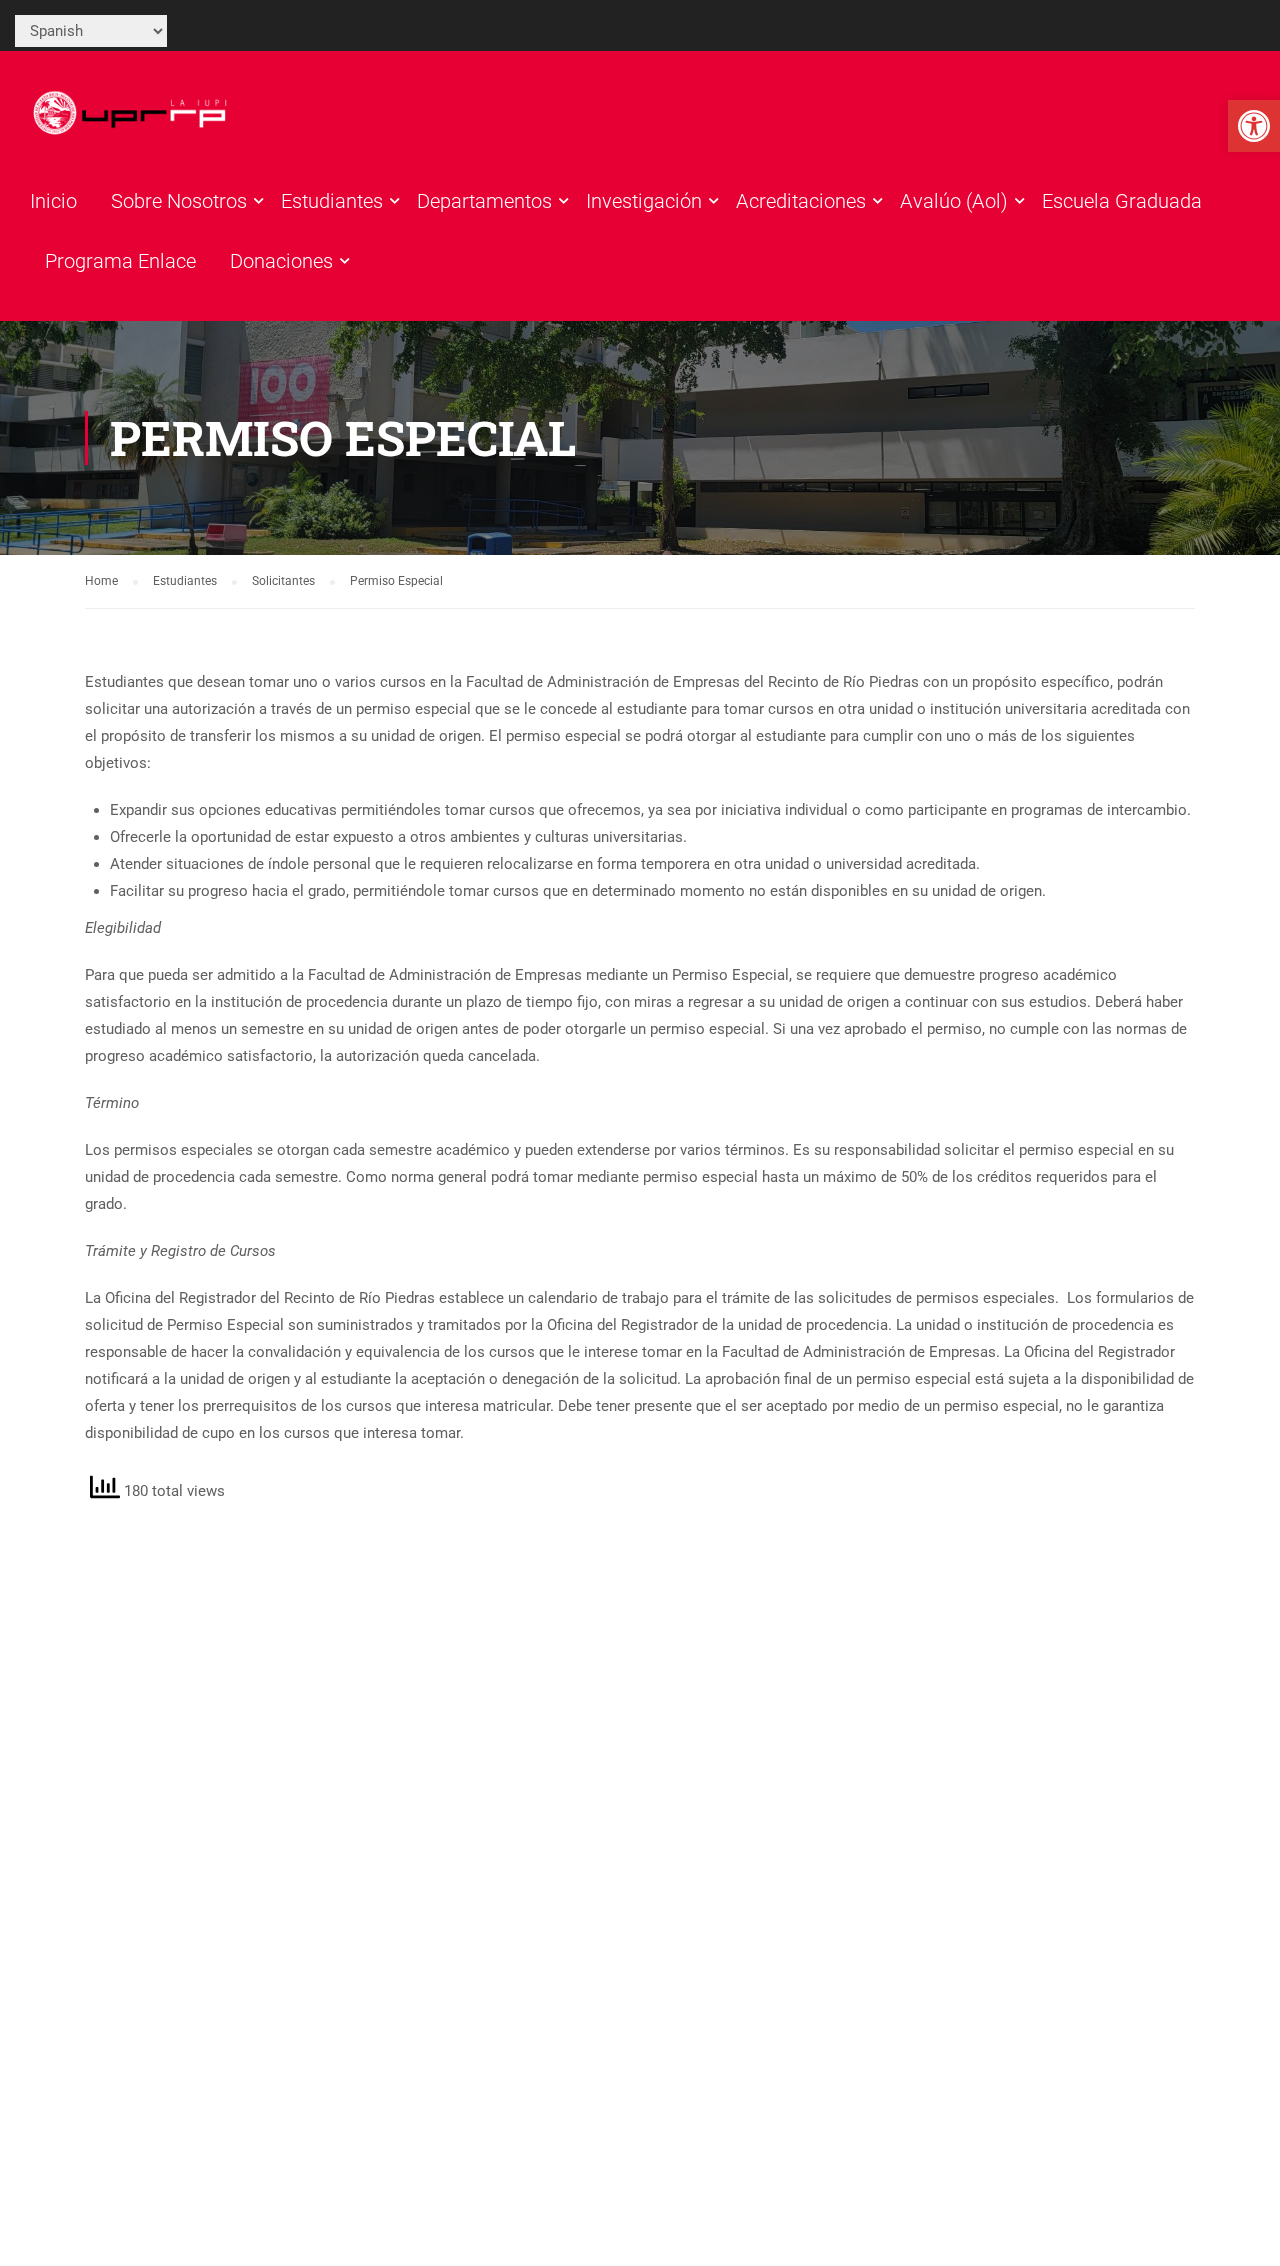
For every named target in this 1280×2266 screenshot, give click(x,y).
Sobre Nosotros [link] (179, 201)
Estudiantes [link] (332, 201)
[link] (1254, 126)
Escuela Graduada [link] (1122, 201)
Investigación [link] (644, 201)
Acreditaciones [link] (801, 201)
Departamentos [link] (484, 201)
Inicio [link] (53, 201)
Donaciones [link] (281, 261)
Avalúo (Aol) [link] (954, 201)
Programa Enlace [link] (120, 261)
